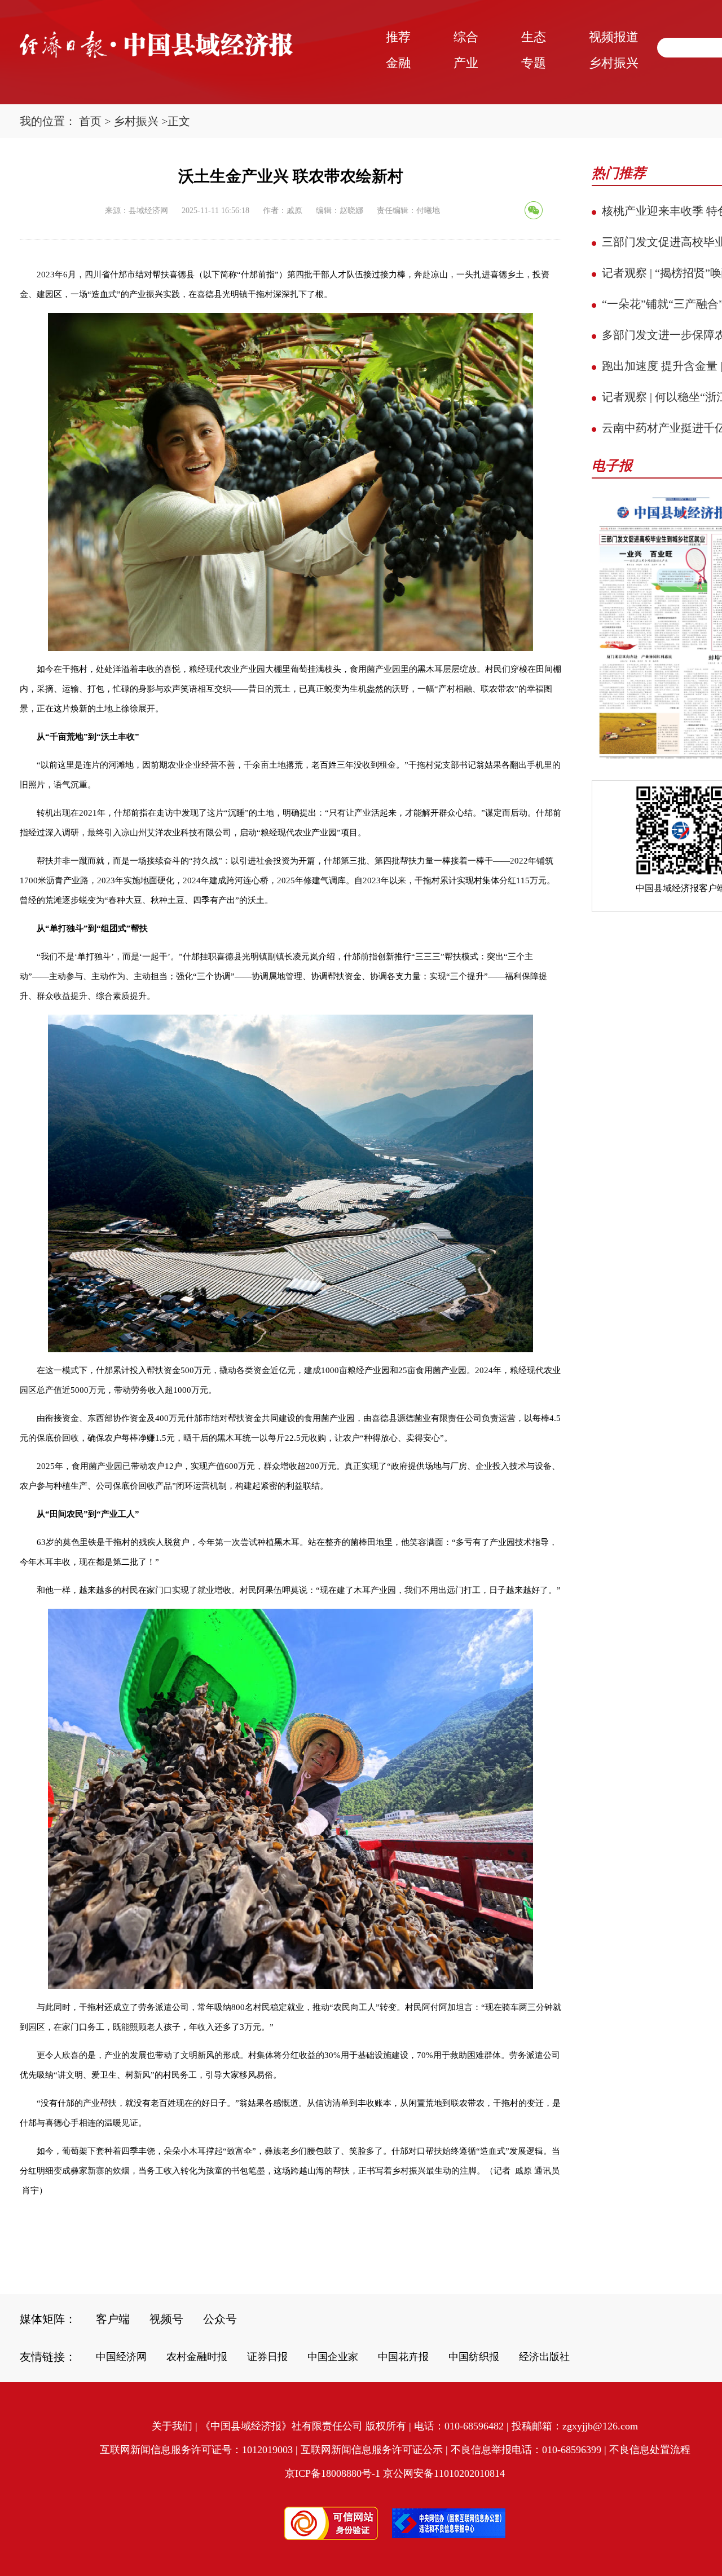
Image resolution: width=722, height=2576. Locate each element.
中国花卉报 (403, 2357)
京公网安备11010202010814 (444, 2473)
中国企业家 (333, 2357)
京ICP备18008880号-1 (333, 2473)
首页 (90, 121)
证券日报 (267, 2357)
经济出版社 (544, 2357)
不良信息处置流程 (650, 2450)
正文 (179, 121)
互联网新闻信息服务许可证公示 (372, 2450)
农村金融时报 (197, 2357)
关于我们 (172, 2426)
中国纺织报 (474, 2357)
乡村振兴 (136, 121)
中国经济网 (121, 2357)
